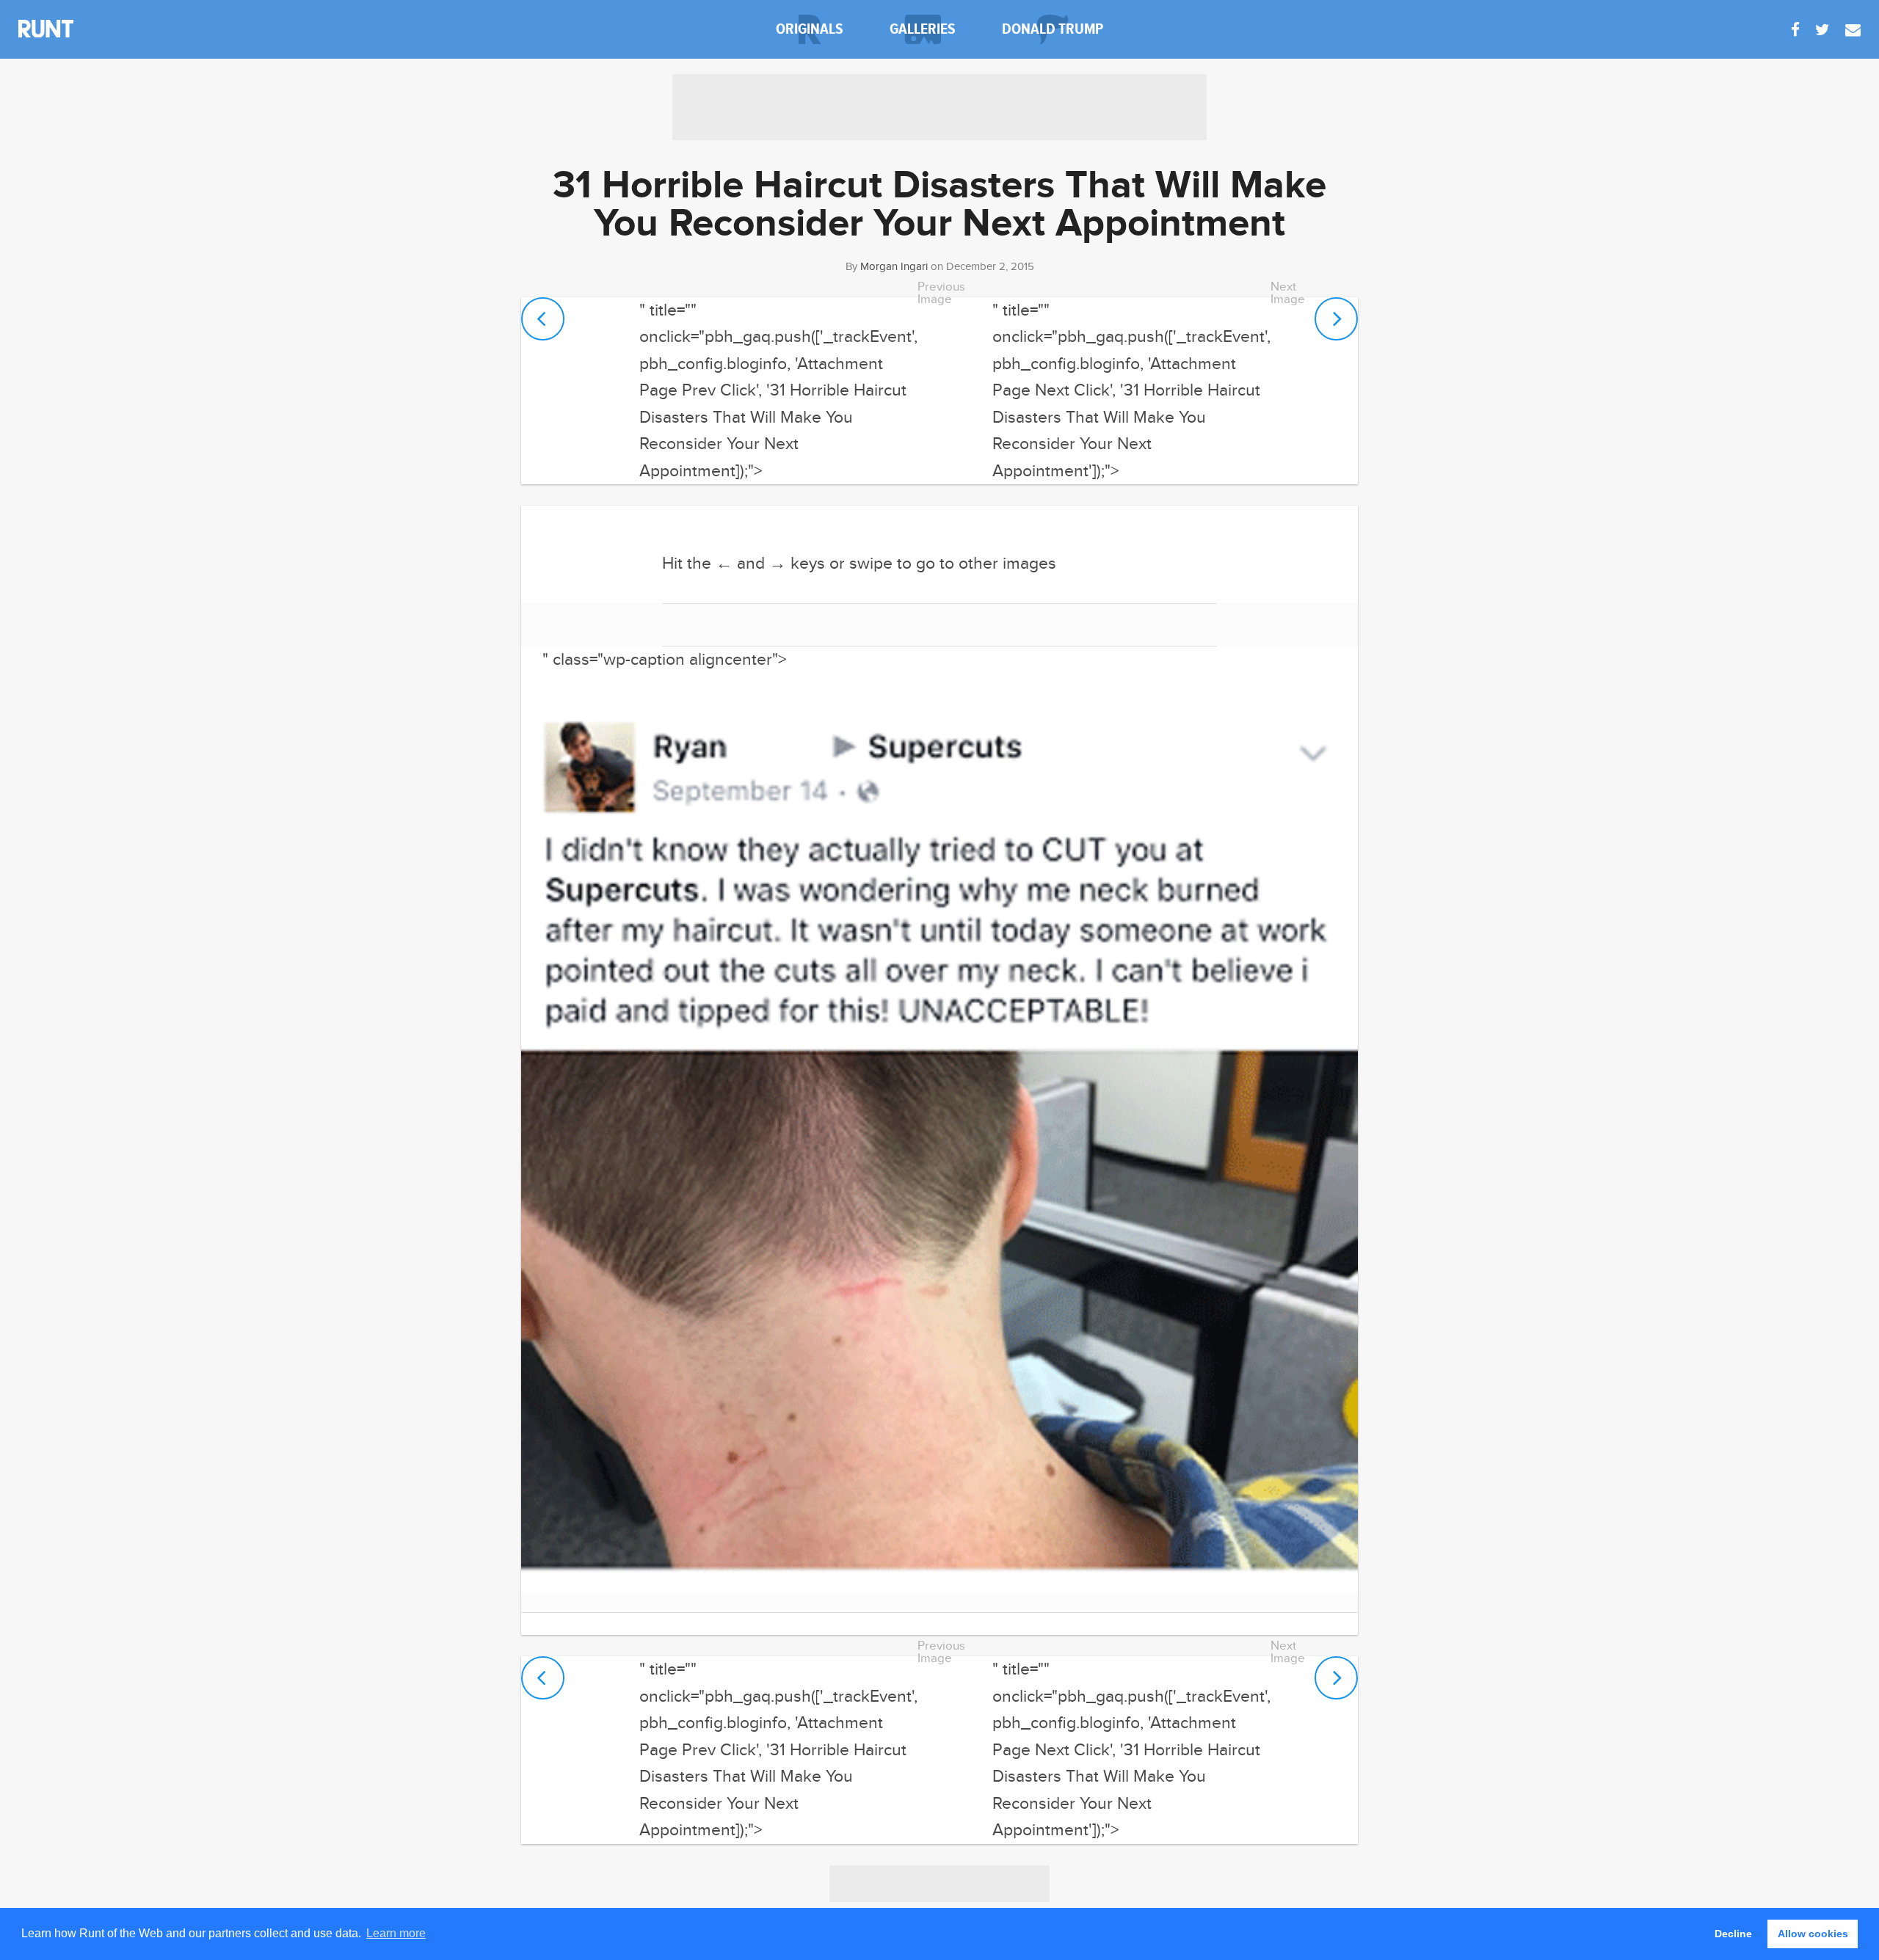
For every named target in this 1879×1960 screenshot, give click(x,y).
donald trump (1053, 29)
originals (810, 29)
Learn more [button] (396, 1933)
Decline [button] (1733, 1934)
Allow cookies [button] (1813, 1934)
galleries (923, 29)
